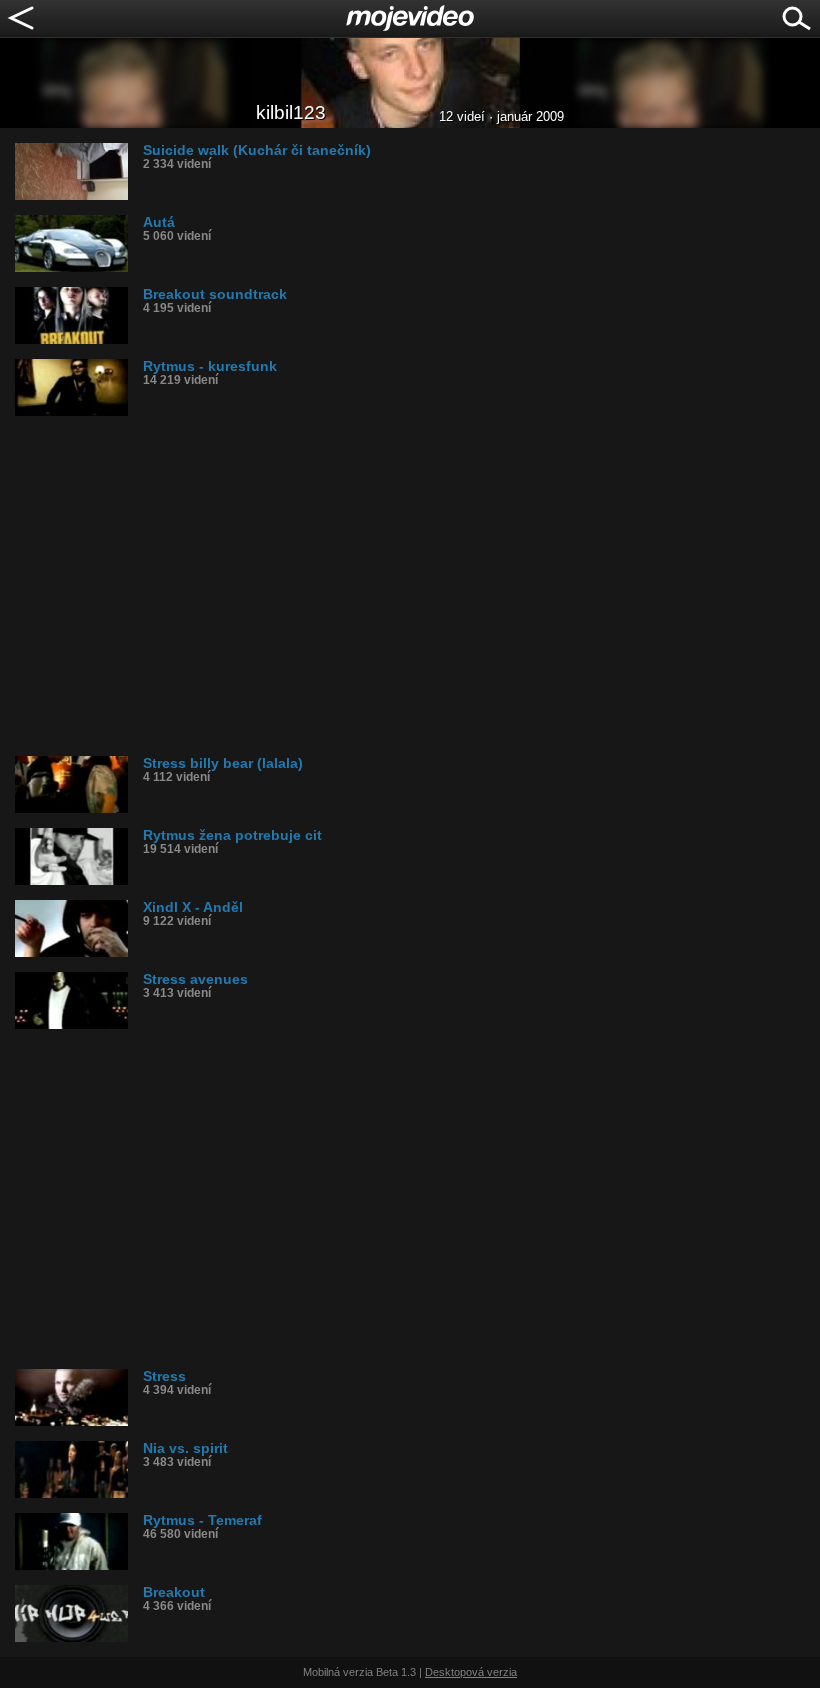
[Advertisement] (417, 586)
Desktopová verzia (471, 1672)
